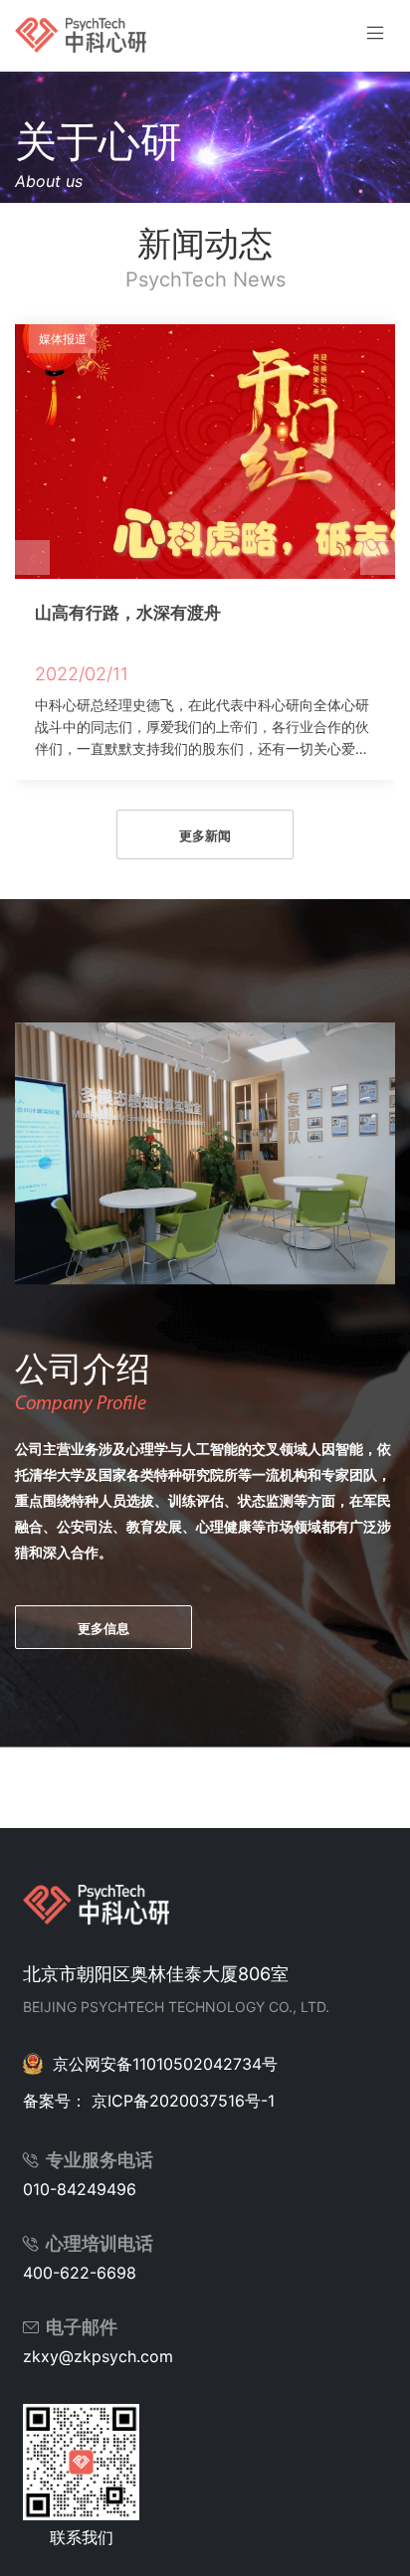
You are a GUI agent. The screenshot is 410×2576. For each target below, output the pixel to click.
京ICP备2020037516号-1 (183, 2101)
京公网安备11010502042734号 (165, 2064)
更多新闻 (205, 835)
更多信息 (103, 1628)
